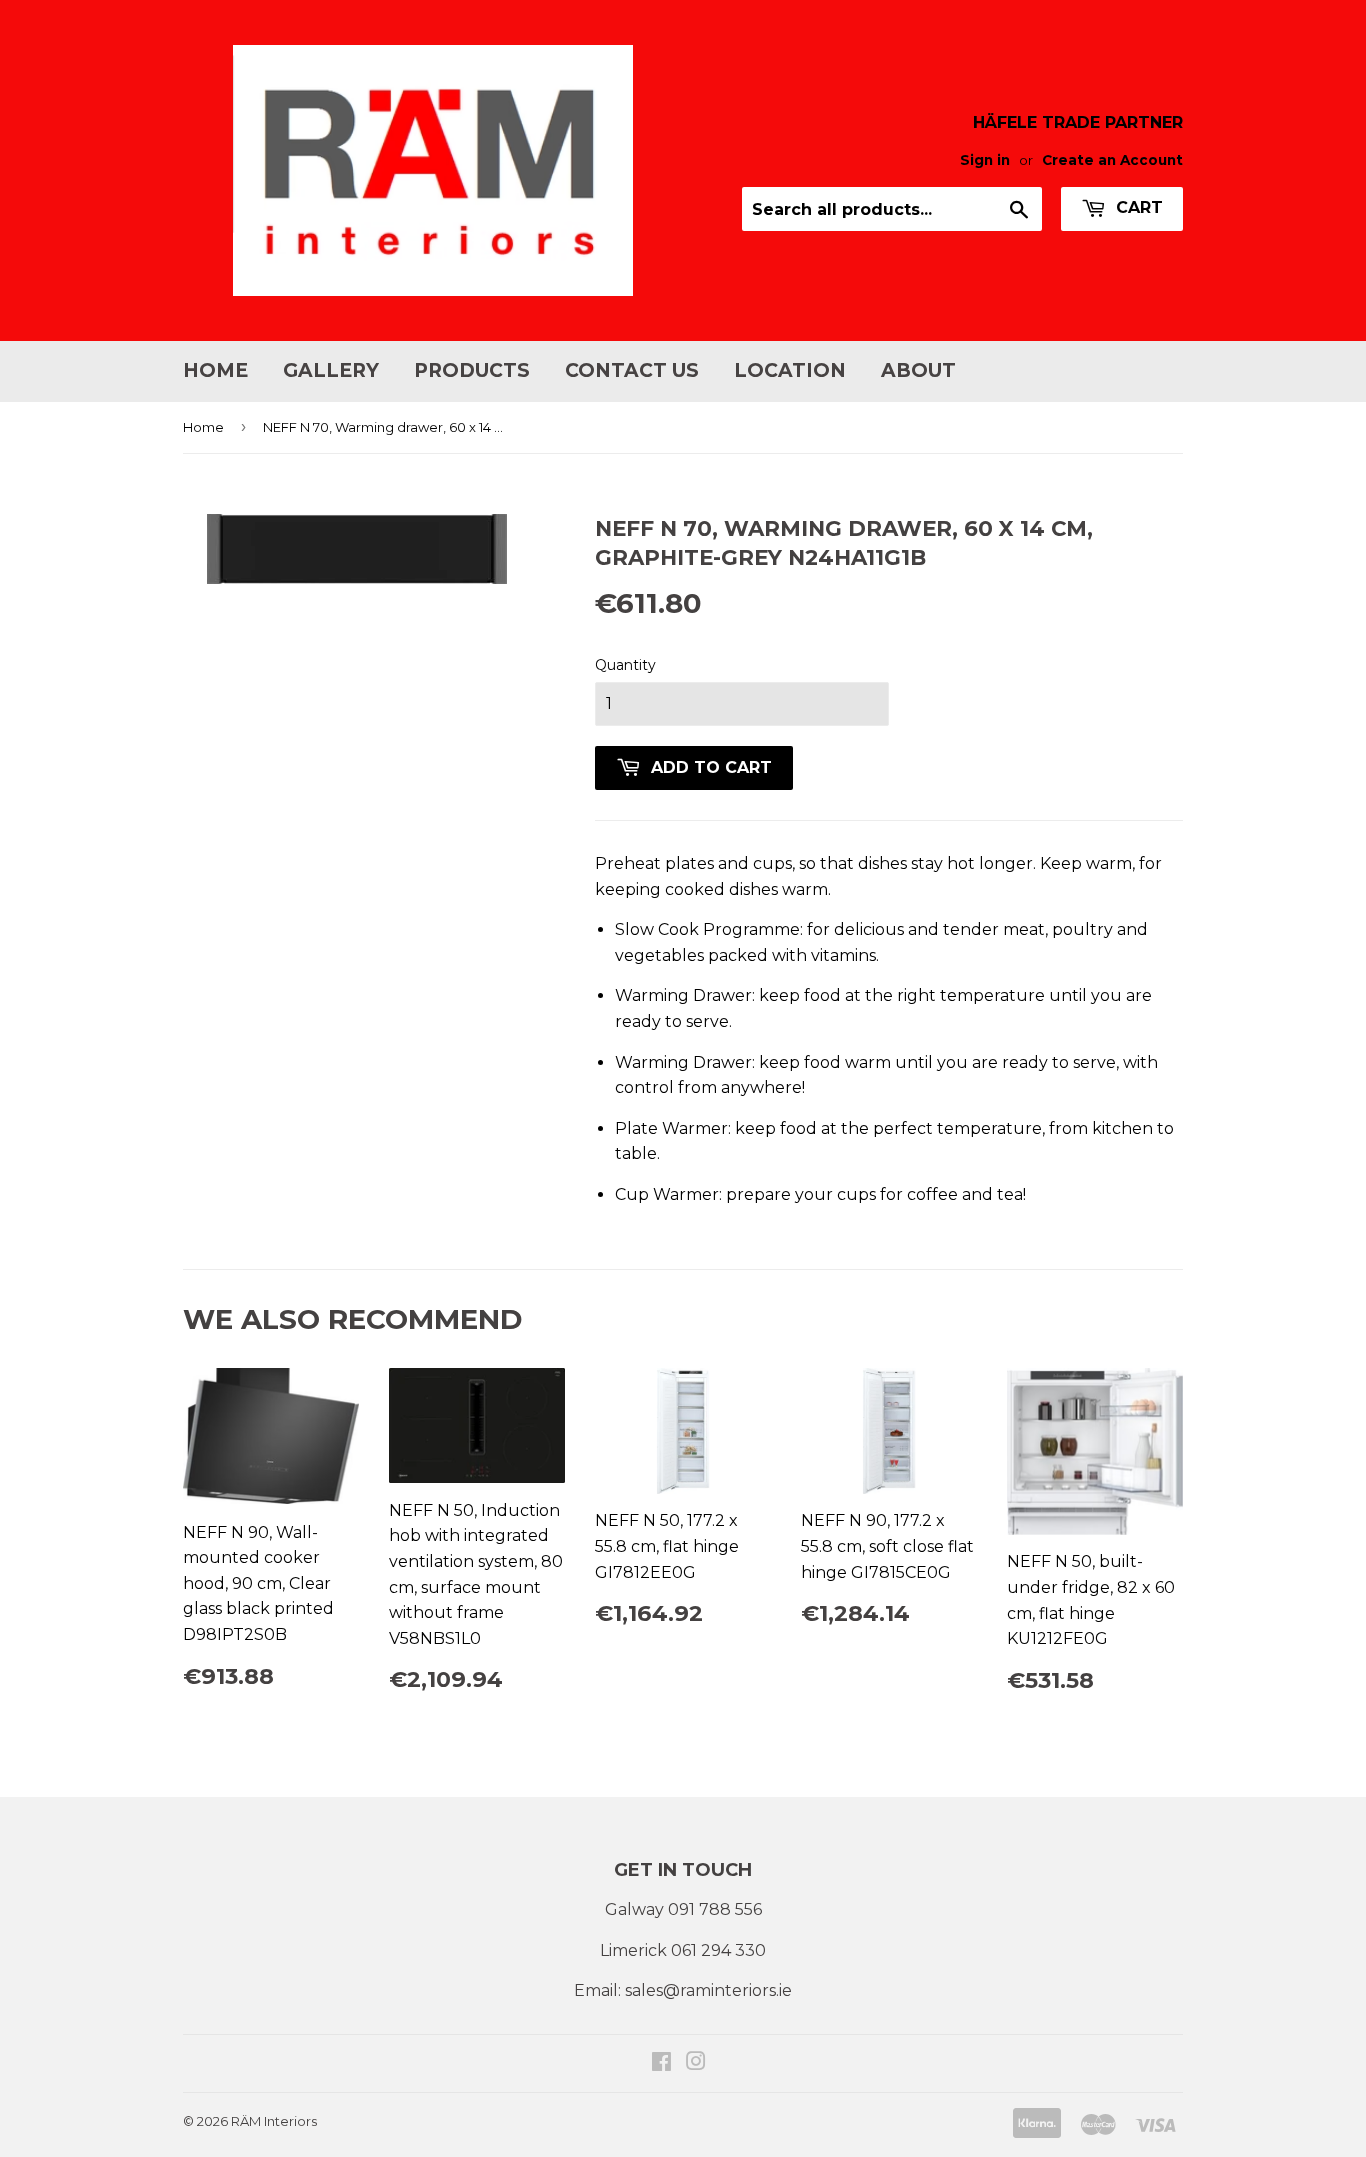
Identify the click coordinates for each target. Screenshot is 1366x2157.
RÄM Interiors (274, 2121)
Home (215, 370)
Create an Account (1112, 160)
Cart (1137, 207)
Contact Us (632, 370)
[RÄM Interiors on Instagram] (696, 2063)
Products (472, 370)
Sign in (985, 160)
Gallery (331, 370)
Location (790, 370)
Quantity (625, 665)
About (918, 370)
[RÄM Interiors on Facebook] (661, 2063)
